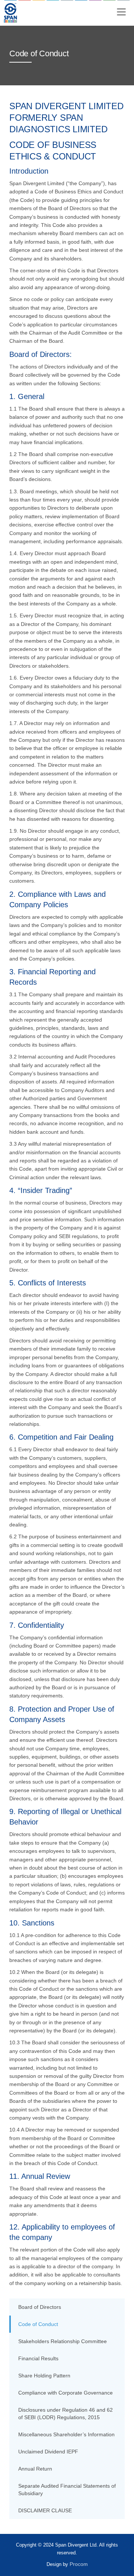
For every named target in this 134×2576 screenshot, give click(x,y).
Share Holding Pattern (44, 2376)
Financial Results (38, 2358)
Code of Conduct (38, 2324)
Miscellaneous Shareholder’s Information (66, 2434)
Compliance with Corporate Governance (66, 2393)
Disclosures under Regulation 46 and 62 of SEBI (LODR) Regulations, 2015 (66, 2414)
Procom (79, 2564)
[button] (121, 13)
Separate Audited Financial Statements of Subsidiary (67, 2490)
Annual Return (35, 2469)
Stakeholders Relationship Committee (63, 2341)
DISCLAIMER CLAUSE (45, 2510)
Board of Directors (40, 2307)
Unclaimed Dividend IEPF (48, 2452)
